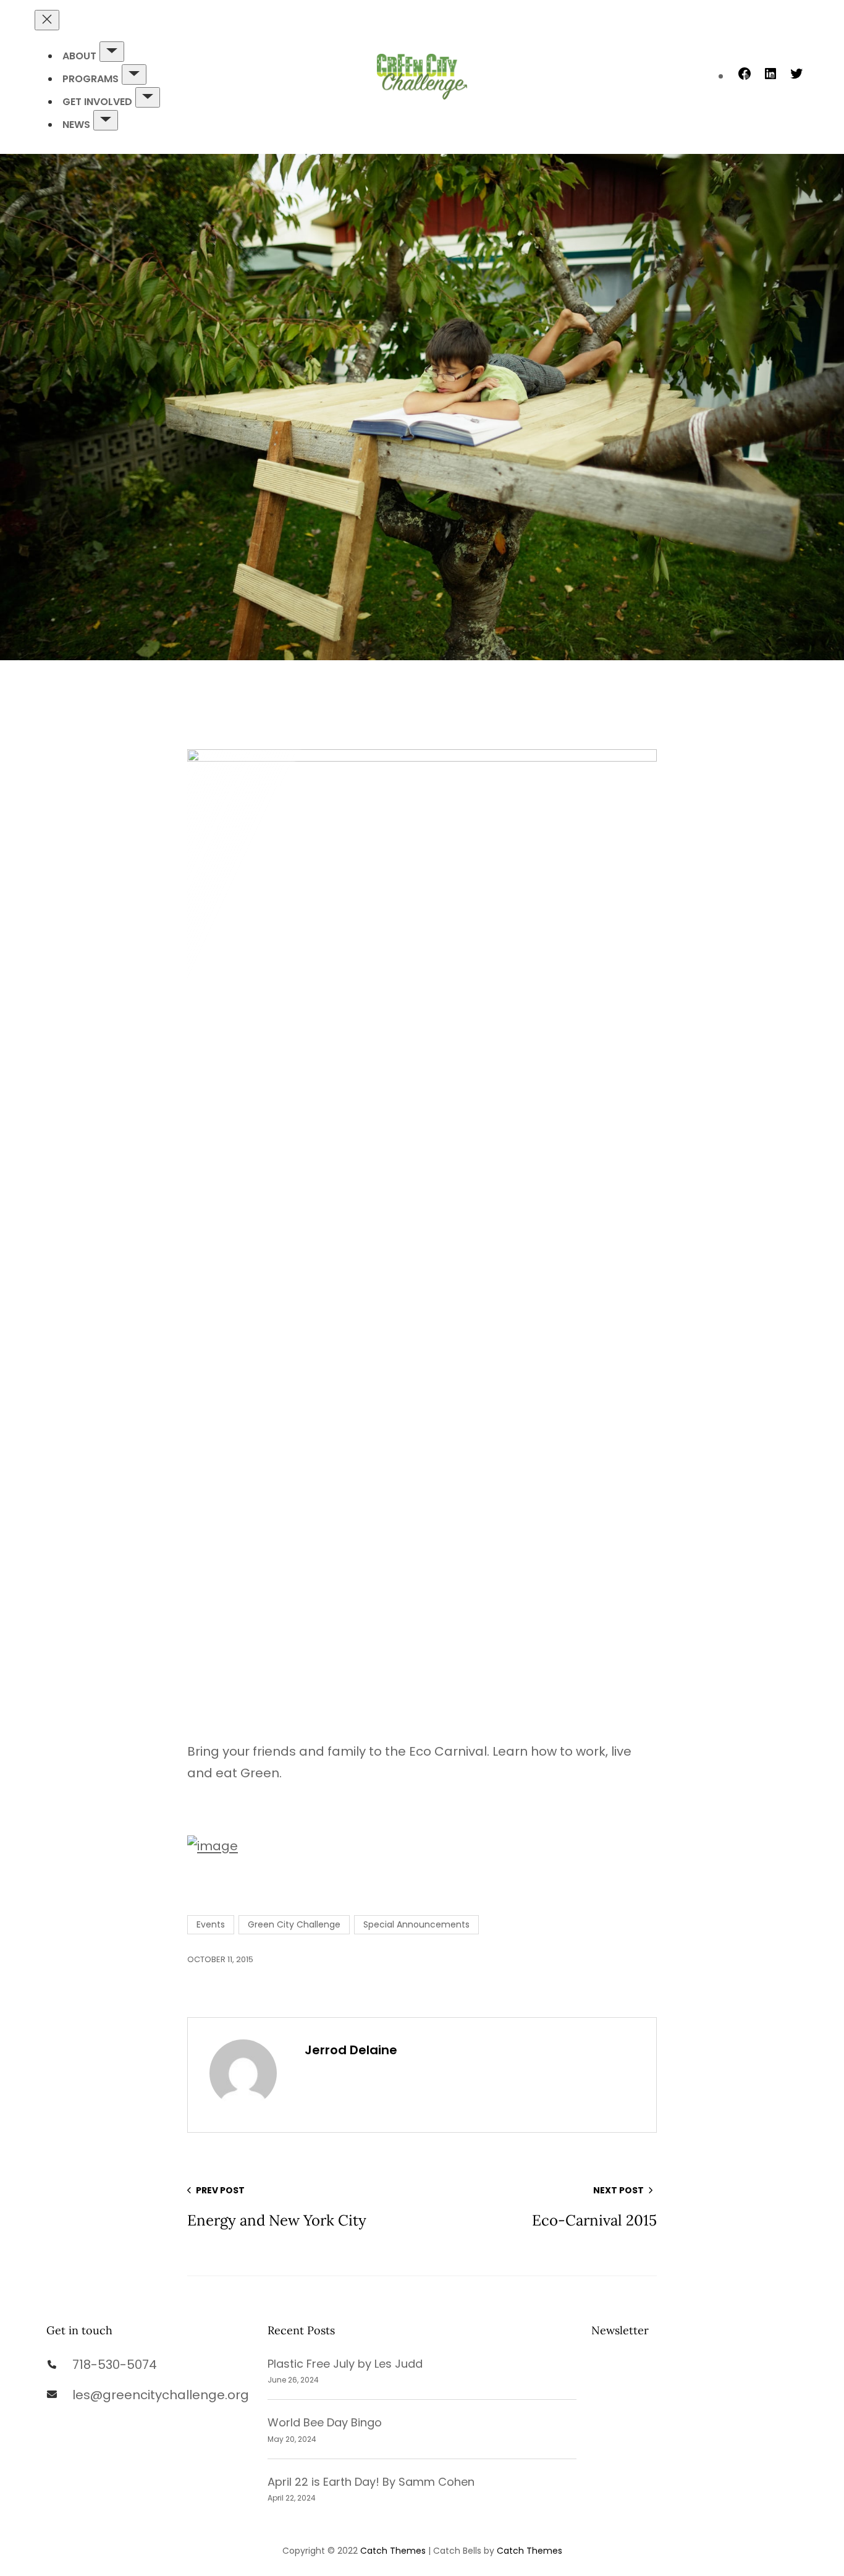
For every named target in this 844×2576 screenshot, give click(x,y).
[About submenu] (112, 52)
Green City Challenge (294, 1924)
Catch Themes (393, 2551)
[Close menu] (47, 20)
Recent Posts (301, 2330)
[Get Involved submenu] (148, 97)
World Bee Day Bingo (325, 2422)
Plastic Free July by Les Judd (345, 2364)
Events (211, 1924)
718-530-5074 (115, 2365)
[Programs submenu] (134, 74)
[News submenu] (106, 120)
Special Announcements (416, 1924)
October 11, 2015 (220, 1959)
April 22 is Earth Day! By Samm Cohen (371, 2482)
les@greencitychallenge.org (161, 2395)
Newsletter (620, 2330)
